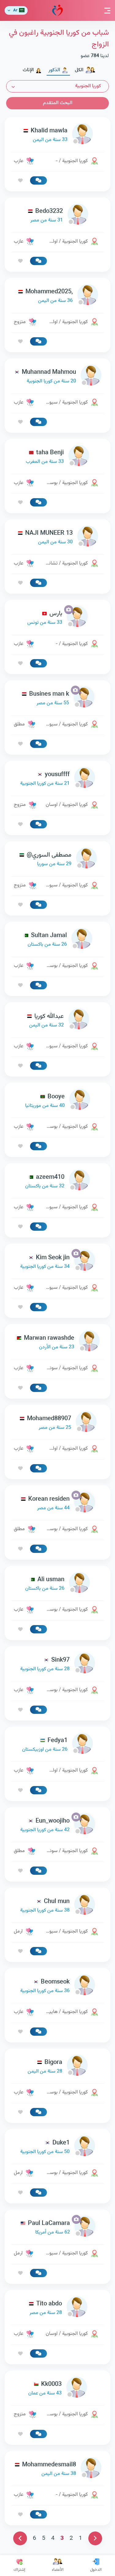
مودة (57, 10)
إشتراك (19, 2570)
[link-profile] (57, 135)
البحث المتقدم (58, 103)
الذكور (54, 70)
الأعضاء (58, 2570)
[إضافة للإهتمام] (20, 181)
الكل (79, 70)
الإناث (28, 70)
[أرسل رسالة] (38, 180)
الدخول (96, 2570)
